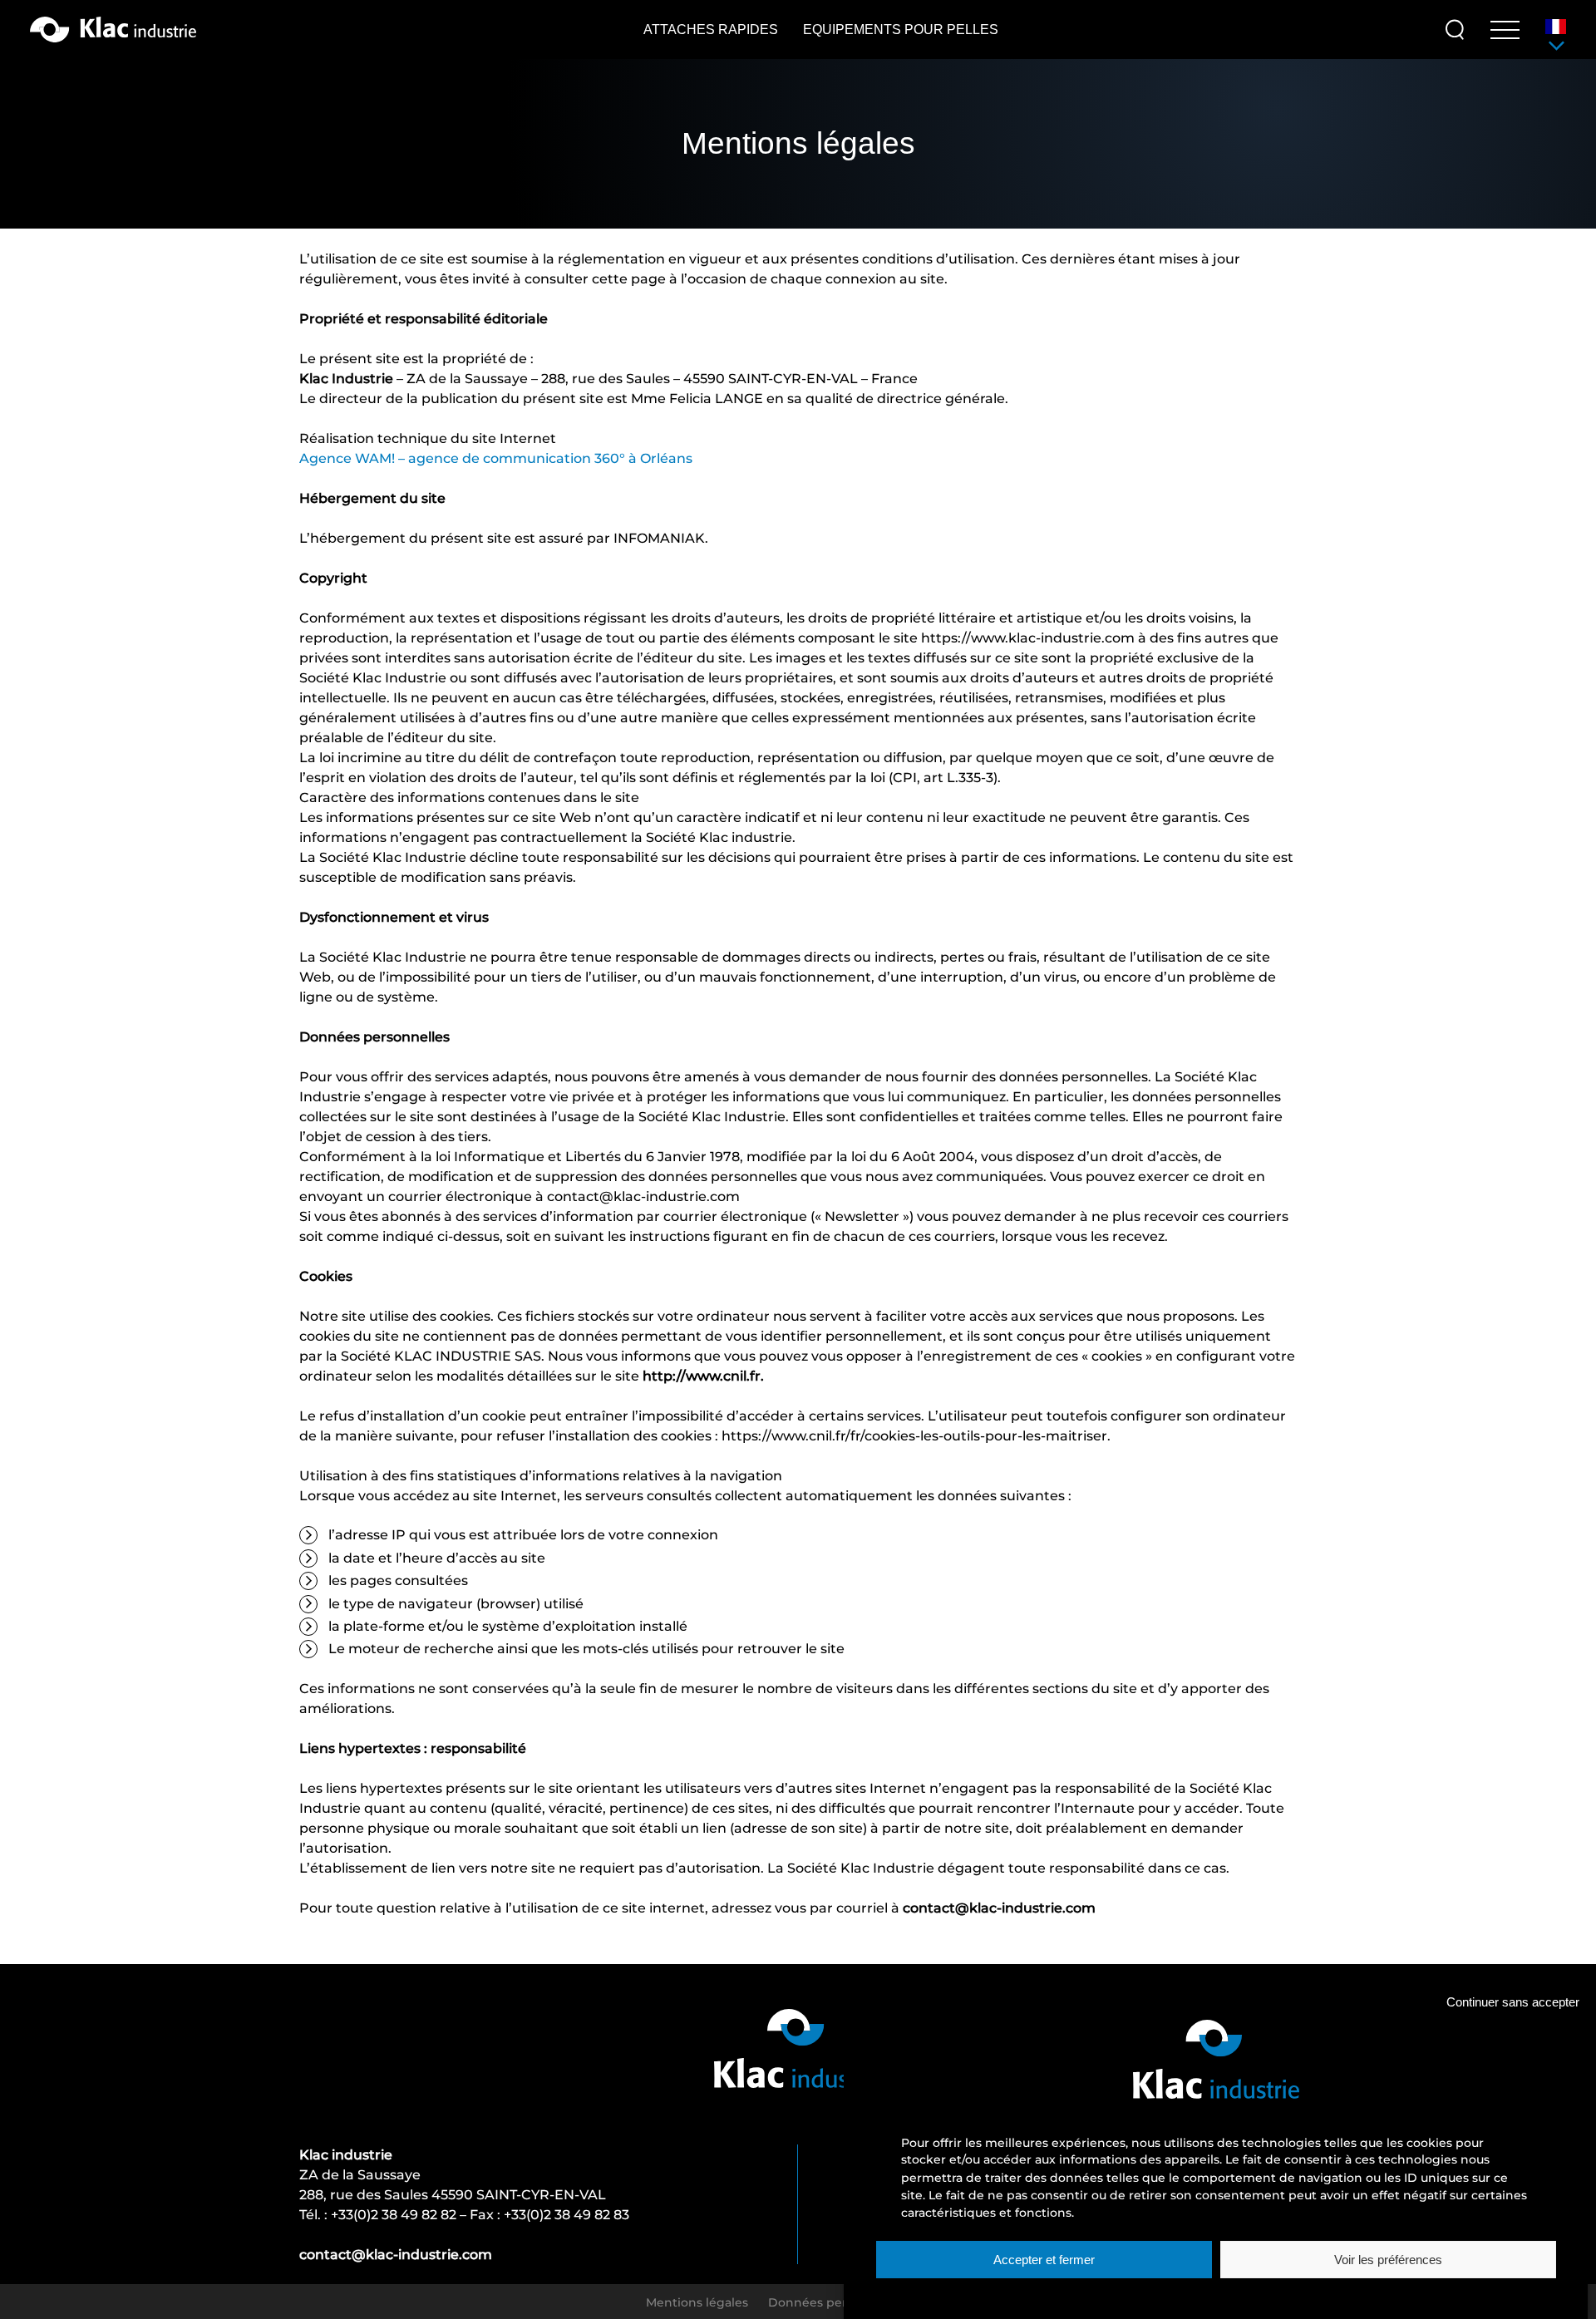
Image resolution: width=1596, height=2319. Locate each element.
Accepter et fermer (1044, 2260)
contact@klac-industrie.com (396, 2254)
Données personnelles (836, 2302)
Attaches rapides (711, 30)
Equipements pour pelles (901, 30)
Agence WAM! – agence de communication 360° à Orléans (496, 458)
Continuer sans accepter (1513, 2003)
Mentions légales (697, 2302)
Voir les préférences (1388, 2260)
